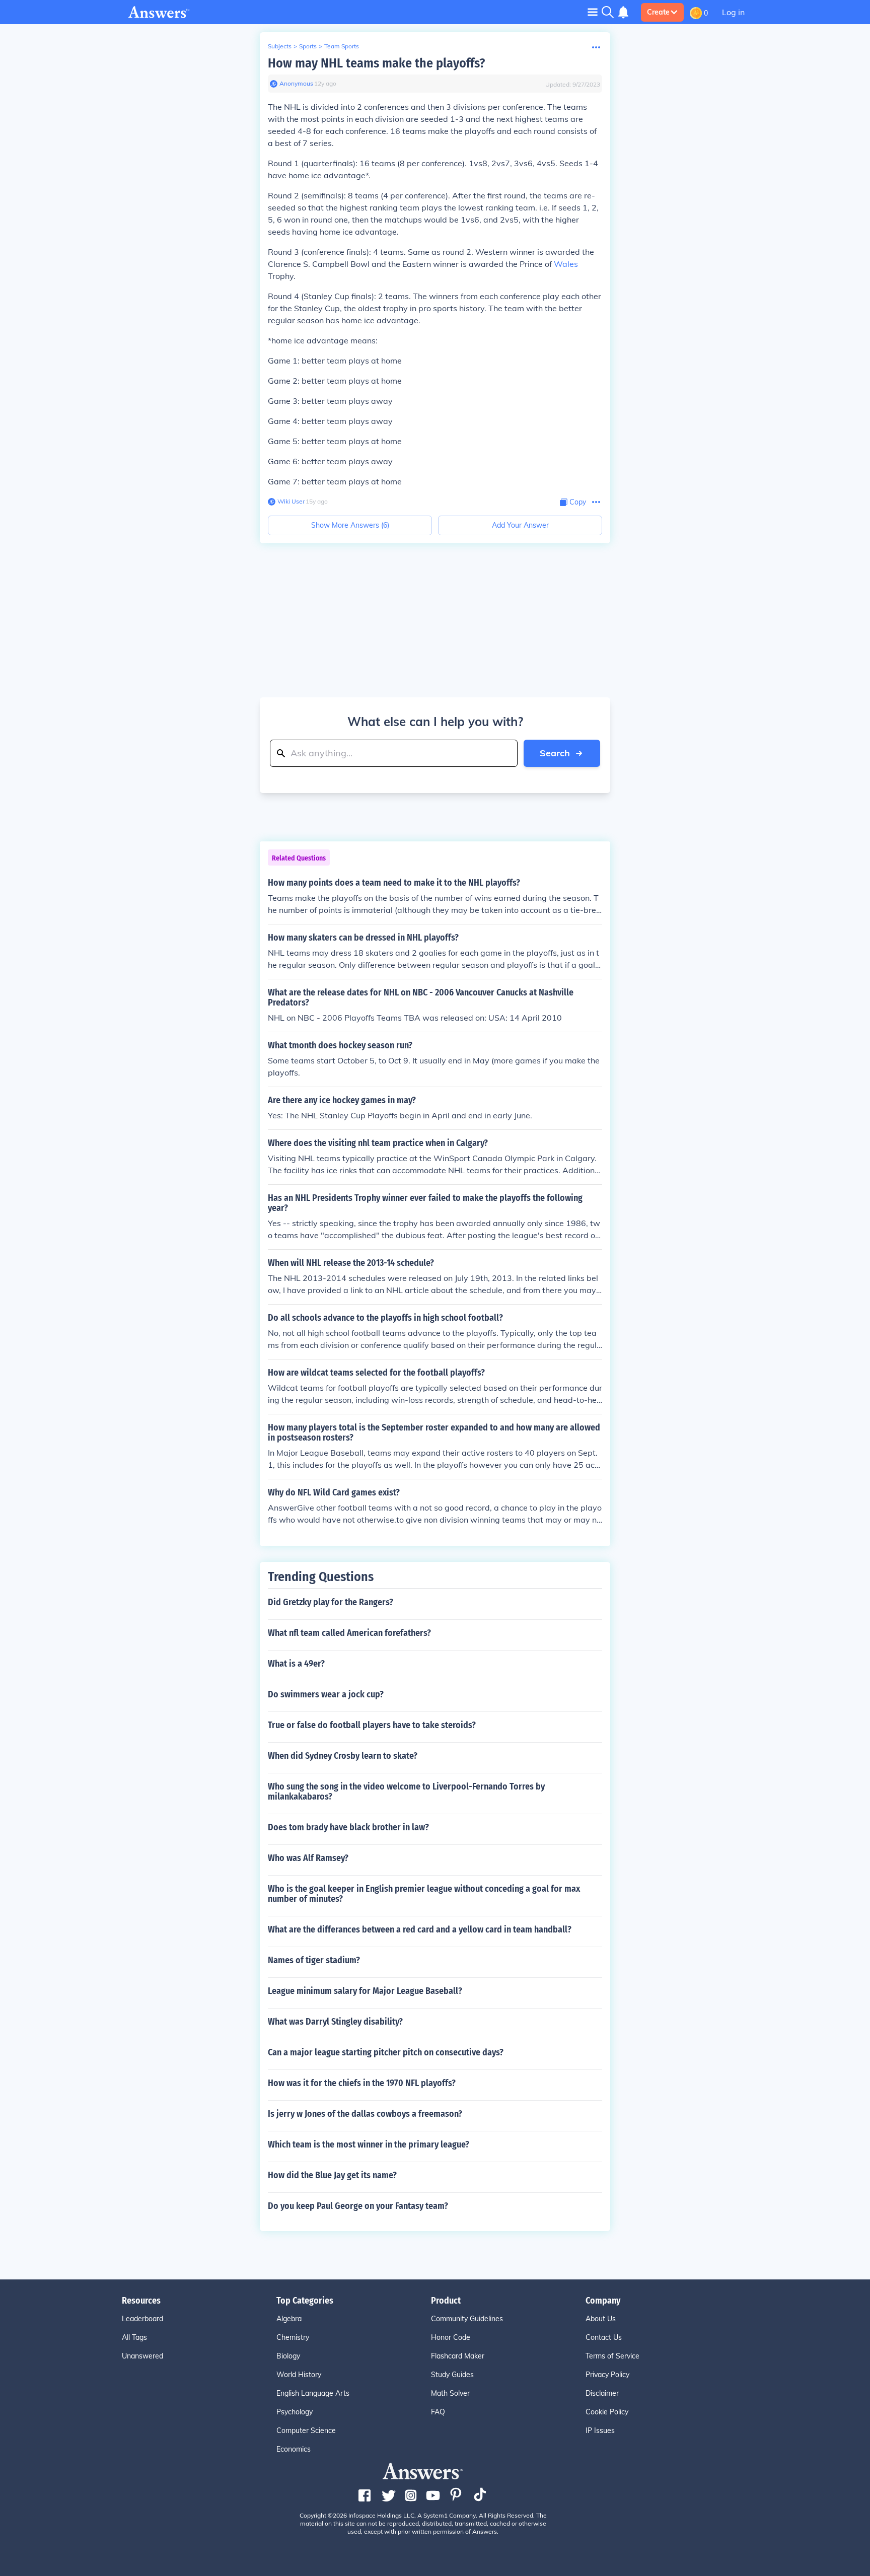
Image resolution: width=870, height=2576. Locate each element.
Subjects (280, 46)
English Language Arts (313, 2393)
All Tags (134, 2337)
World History (299, 2375)
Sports (308, 46)
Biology (288, 2356)
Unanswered (142, 2356)
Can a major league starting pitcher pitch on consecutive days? (386, 2052)
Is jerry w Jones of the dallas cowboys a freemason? (365, 2114)
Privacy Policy (607, 2375)
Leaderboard (142, 2319)
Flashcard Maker (458, 2356)
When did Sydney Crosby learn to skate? (343, 1756)
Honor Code (451, 2337)
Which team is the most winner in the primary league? (369, 2144)
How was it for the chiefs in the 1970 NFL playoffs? (362, 2083)
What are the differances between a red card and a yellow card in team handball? (420, 1929)
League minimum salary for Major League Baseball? (365, 1991)
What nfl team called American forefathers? (349, 1633)
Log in (733, 12)
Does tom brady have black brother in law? (348, 1827)
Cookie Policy (607, 2412)
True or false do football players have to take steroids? (372, 1725)
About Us (601, 2319)
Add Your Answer (520, 525)
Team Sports (342, 46)
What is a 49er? (296, 1664)
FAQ (438, 2412)
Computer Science (306, 2430)
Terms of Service (612, 2356)
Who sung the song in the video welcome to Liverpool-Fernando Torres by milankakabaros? (406, 1792)
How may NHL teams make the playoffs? (376, 63)
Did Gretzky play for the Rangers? (331, 1602)
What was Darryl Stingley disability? (335, 2022)
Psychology (295, 2412)
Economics (294, 2449)
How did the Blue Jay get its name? (332, 2175)
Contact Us (604, 2337)
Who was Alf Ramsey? (308, 1858)
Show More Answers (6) (350, 525)
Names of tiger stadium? (314, 1960)
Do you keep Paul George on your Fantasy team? (358, 2206)
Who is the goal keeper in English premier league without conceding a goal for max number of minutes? (424, 1894)
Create (658, 12)
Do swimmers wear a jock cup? (326, 1694)
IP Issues (600, 2430)
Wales (566, 264)
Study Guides (452, 2375)
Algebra (289, 2319)
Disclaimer (602, 2393)
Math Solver (450, 2393)
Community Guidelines (467, 2319)
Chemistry (293, 2337)
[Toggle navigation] (593, 12)
